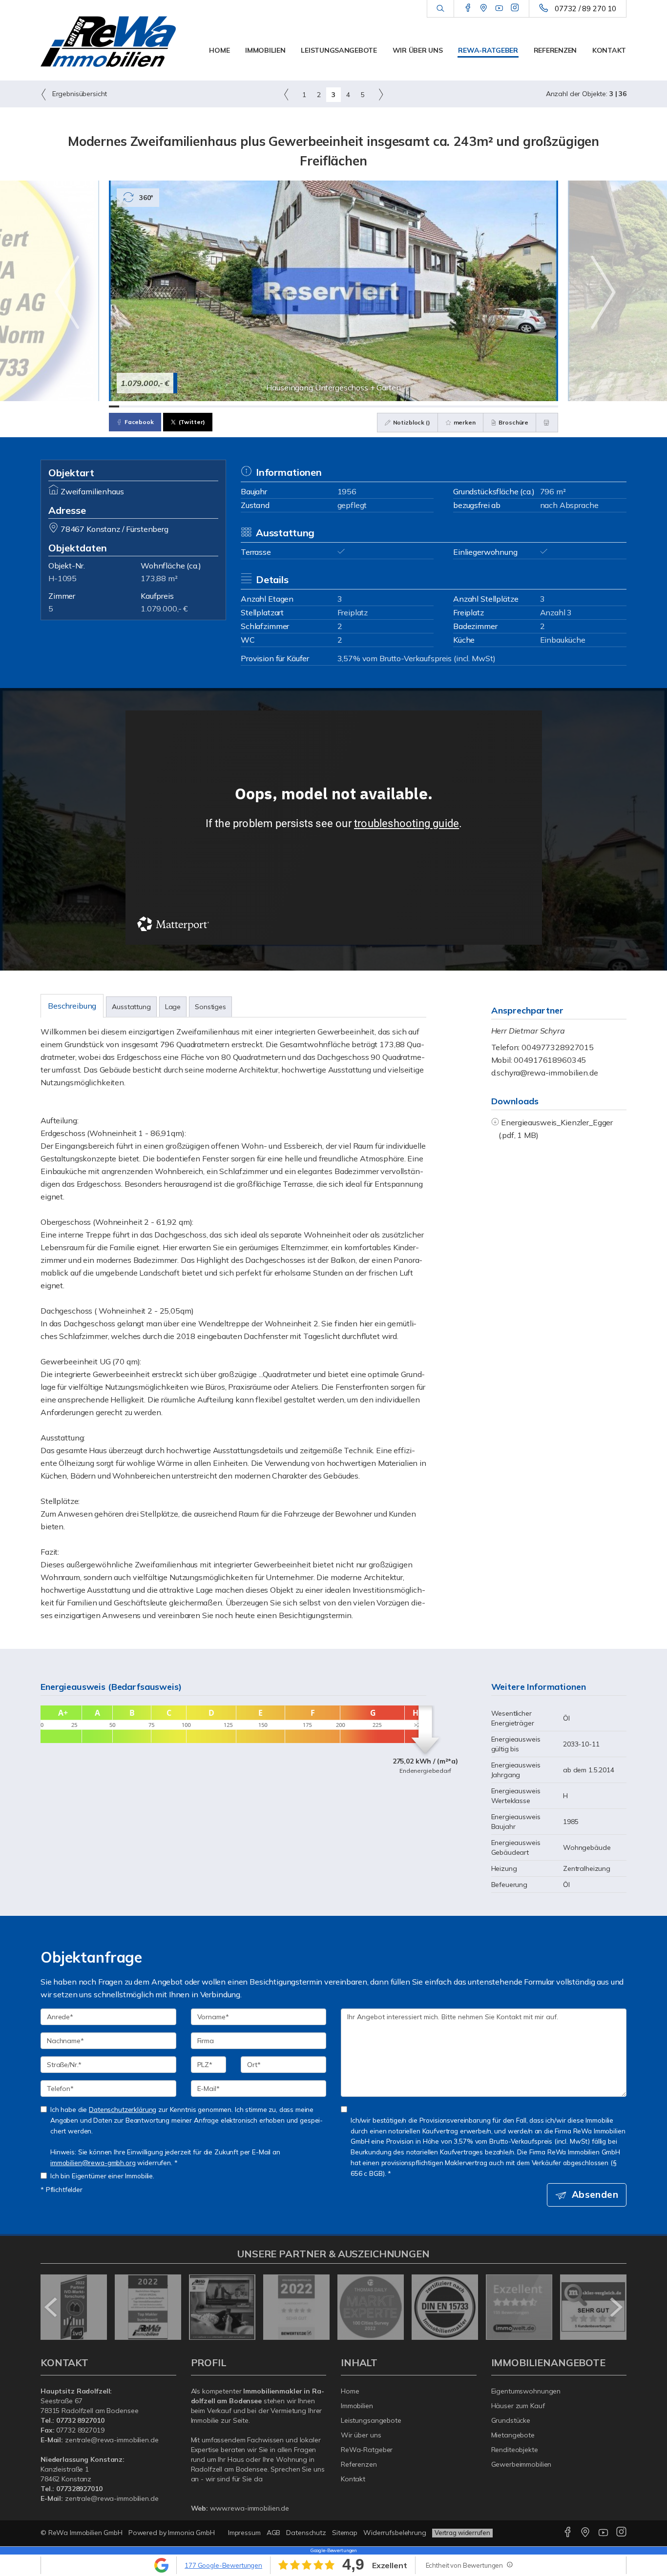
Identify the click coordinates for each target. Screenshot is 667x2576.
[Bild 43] (543, 406)
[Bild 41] (522, 406)
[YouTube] (499, 8)
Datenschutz (306, 2533)
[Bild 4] (145, 406)
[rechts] (381, 94)
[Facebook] (468, 8)
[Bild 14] (247, 406)
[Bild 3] (135, 406)
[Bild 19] (298, 406)
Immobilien (265, 50)
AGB (274, 2533)
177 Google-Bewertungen (223, 2565)
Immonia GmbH (191, 2533)
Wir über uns (418, 50)
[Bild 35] (461, 406)
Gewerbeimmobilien (521, 2464)
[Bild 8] (185, 406)
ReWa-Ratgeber (488, 50)
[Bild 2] (124, 406)
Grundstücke (511, 2420)
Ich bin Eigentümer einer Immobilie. (102, 2176)
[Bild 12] (226, 406)
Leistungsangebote (339, 50)
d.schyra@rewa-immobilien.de (545, 1073)
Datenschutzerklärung (123, 2109)
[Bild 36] (471, 406)
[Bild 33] (441, 406)
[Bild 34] (451, 406)
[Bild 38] (492, 406)
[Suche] (440, 9)
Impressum (244, 2533)
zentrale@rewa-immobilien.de (112, 2440)
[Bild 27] (380, 406)
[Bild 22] (328, 406)
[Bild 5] (155, 406)
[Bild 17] (278, 406)
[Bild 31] (420, 406)
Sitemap (345, 2533)
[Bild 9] (196, 406)
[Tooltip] (509, 2564)
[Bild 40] (512, 406)
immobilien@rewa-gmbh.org (93, 2162)
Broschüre (513, 422)
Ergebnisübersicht (79, 94)
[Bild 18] (287, 406)
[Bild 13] (237, 406)
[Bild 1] (114, 406)
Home (219, 50)
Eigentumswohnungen (526, 2391)
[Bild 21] (318, 406)
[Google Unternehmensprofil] (484, 8)
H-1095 (63, 578)
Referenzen (555, 50)
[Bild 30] (410, 406)
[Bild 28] (389, 406)
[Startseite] (108, 41)
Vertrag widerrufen (462, 2533)
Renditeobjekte (515, 2450)
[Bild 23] (339, 406)
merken (464, 422)
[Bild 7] (175, 406)
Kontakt (609, 50)
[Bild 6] (165, 406)
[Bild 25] (359, 406)
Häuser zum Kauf (518, 2406)
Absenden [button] (595, 2194)
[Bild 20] (308, 406)
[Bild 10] (206, 406)
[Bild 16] (267, 406)
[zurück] (52, 2307)
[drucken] (547, 423)
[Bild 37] (482, 406)
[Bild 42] (532, 406)
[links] (286, 94)
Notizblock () (411, 422)
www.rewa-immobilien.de (250, 2508)
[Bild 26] (369, 406)
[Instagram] (515, 8)
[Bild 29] (400, 406)
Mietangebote (513, 2435)
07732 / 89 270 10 (585, 9)
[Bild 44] (553, 406)
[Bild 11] (216, 406)
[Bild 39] (502, 406)
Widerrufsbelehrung (395, 2533)
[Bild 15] (257, 406)
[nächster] (615, 2307)
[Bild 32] (430, 406)
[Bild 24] (349, 406)
